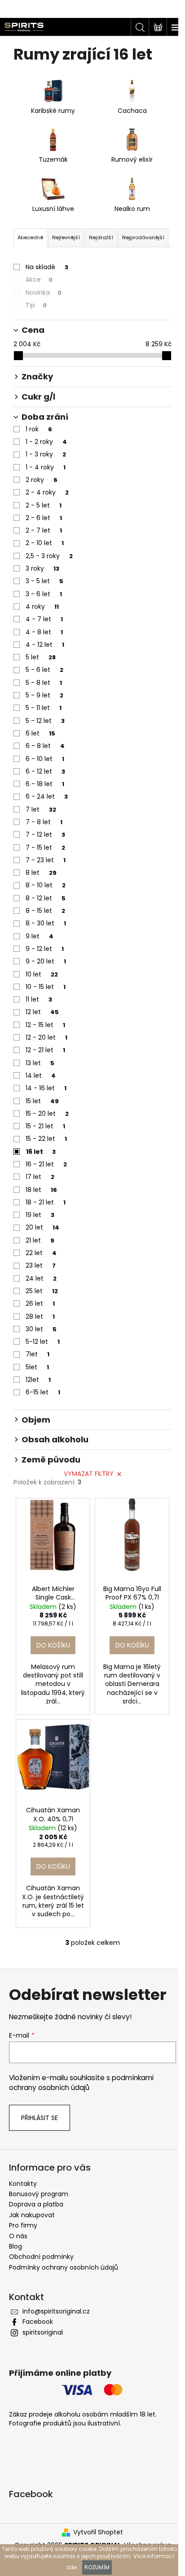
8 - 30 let (46, 923)
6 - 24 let (47, 796)
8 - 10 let (46, 885)
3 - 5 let (44, 581)
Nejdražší (101, 237)
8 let (41, 873)
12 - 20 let (46, 1037)
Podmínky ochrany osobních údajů (64, 2267)
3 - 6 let (44, 594)
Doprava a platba (36, 2204)
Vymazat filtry (89, 1474)
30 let (41, 1329)
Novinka (44, 292)
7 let (41, 809)
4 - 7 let (44, 619)
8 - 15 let (45, 911)
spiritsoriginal (43, 2332)
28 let (40, 1316)
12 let (42, 1012)
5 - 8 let (44, 683)
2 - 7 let (44, 530)
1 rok (39, 429)
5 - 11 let (44, 708)
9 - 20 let (46, 961)
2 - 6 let (44, 518)
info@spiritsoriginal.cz (56, 2311)
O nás (18, 2236)
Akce (39, 280)
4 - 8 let (44, 632)
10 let (42, 974)
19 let (40, 1215)
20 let (42, 1227)
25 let (42, 1291)
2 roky (42, 480)
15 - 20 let (47, 1114)
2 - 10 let (45, 543)
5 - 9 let (44, 695)
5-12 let (43, 1342)
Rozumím (97, 2567)
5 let (41, 657)
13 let (40, 1063)
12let (38, 1380)
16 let (41, 1152)
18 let (41, 1190)
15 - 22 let (46, 1139)
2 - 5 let (44, 505)
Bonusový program (39, 2194)
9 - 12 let (45, 949)
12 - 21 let (45, 1050)
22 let (41, 1253)
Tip (36, 305)
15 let (42, 1101)
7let (37, 1354)
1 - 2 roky (46, 442)
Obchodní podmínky (41, 2257)
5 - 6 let (44, 670)
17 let (40, 1177)
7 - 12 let (45, 834)
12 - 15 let (45, 1025)
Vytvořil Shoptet (98, 2532)
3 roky (42, 568)
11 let (39, 999)
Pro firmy (23, 2225)
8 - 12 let (46, 898)
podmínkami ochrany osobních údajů (81, 2083)
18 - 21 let (46, 1202)
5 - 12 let (45, 721)
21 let (40, 1240)
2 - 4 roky (47, 492)
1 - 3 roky (46, 454)
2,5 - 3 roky (49, 556)
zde (71, 2567)
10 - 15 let (46, 987)
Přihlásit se (40, 2118)
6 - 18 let (45, 784)
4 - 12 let (45, 645)
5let (37, 1367)
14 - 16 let (46, 1088)
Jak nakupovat (32, 2215)
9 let (40, 936)
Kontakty (23, 2184)
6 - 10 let (45, 759)
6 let (40, 733)
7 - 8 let (44, 822)
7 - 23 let (46, 860)
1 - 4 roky (46, 467)
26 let (40, 1303)
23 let (41, 1265)
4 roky (42, 606)
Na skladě (47, 267)
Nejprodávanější (143, 237)
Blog (15, 2246)
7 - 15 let (45, 847)
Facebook (38, 2322)
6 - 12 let (45, 771)
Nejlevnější (66, 237)
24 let (41, 1278)
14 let (41, 1075)
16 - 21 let (46, 1164)
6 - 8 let (45, 746)
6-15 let (43, 1392)
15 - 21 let (45, 1126)
